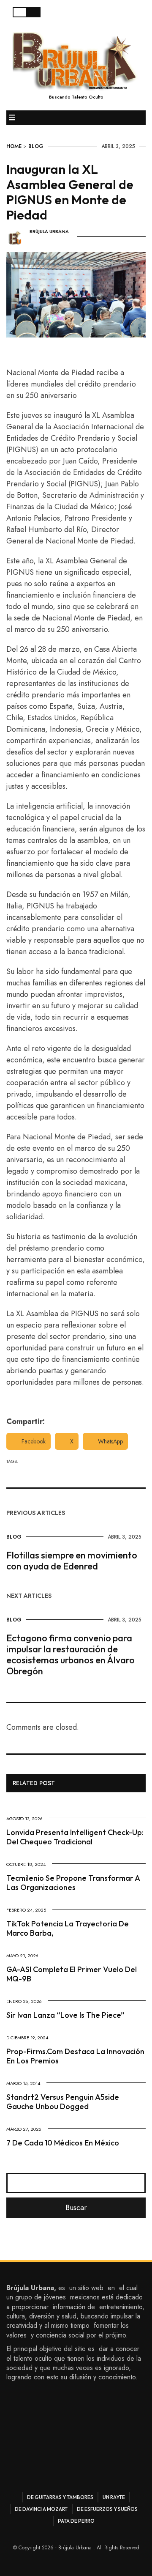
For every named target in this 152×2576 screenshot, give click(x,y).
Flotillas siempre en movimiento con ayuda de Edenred (72, 1561)
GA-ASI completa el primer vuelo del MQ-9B (72, 1974)
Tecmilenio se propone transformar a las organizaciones (73, 1883)
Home (14, 146)
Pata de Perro (76, 2521)
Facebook (34, 1441)
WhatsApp (110, 1441)
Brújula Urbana (49, 232)
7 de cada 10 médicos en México (63, 2143)
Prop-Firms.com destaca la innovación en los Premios (75, 2056)
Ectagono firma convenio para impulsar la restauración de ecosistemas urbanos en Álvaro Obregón (71, 1654)
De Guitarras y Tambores (60, 2497)
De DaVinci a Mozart (41, 2509)
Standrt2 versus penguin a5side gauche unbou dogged (63, 2102)
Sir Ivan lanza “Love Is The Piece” (65, 2015)
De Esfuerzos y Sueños (107, 2509)
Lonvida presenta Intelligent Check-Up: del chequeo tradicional (75, 1837)
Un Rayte (114, 2497)
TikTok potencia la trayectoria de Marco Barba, (68, 1928)
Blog (36, 146)
